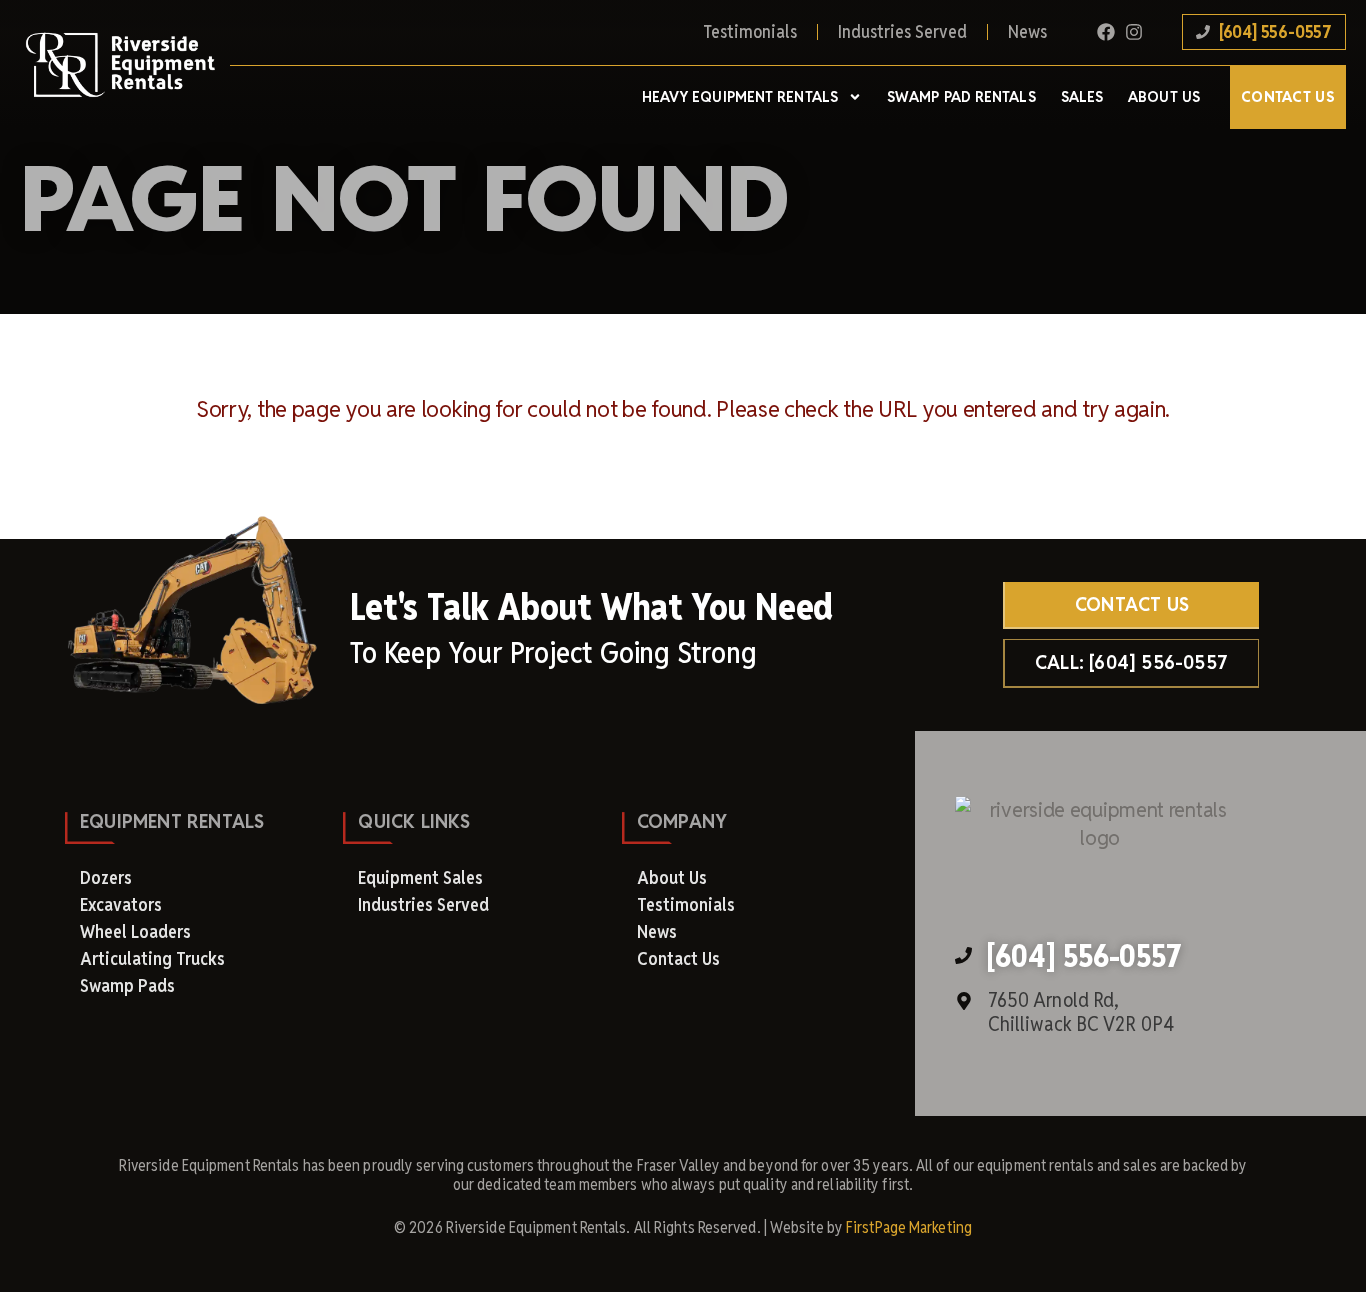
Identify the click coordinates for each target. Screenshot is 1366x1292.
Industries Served (902, 31)
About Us (1164, 97)
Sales (1082, 97)
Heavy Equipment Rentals (740, 97)
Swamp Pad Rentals (961, 97)
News (1027, 31)
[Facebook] (1106, 32)
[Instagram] (1134, 32)
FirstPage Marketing (909, 1227)
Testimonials (750, 31)
